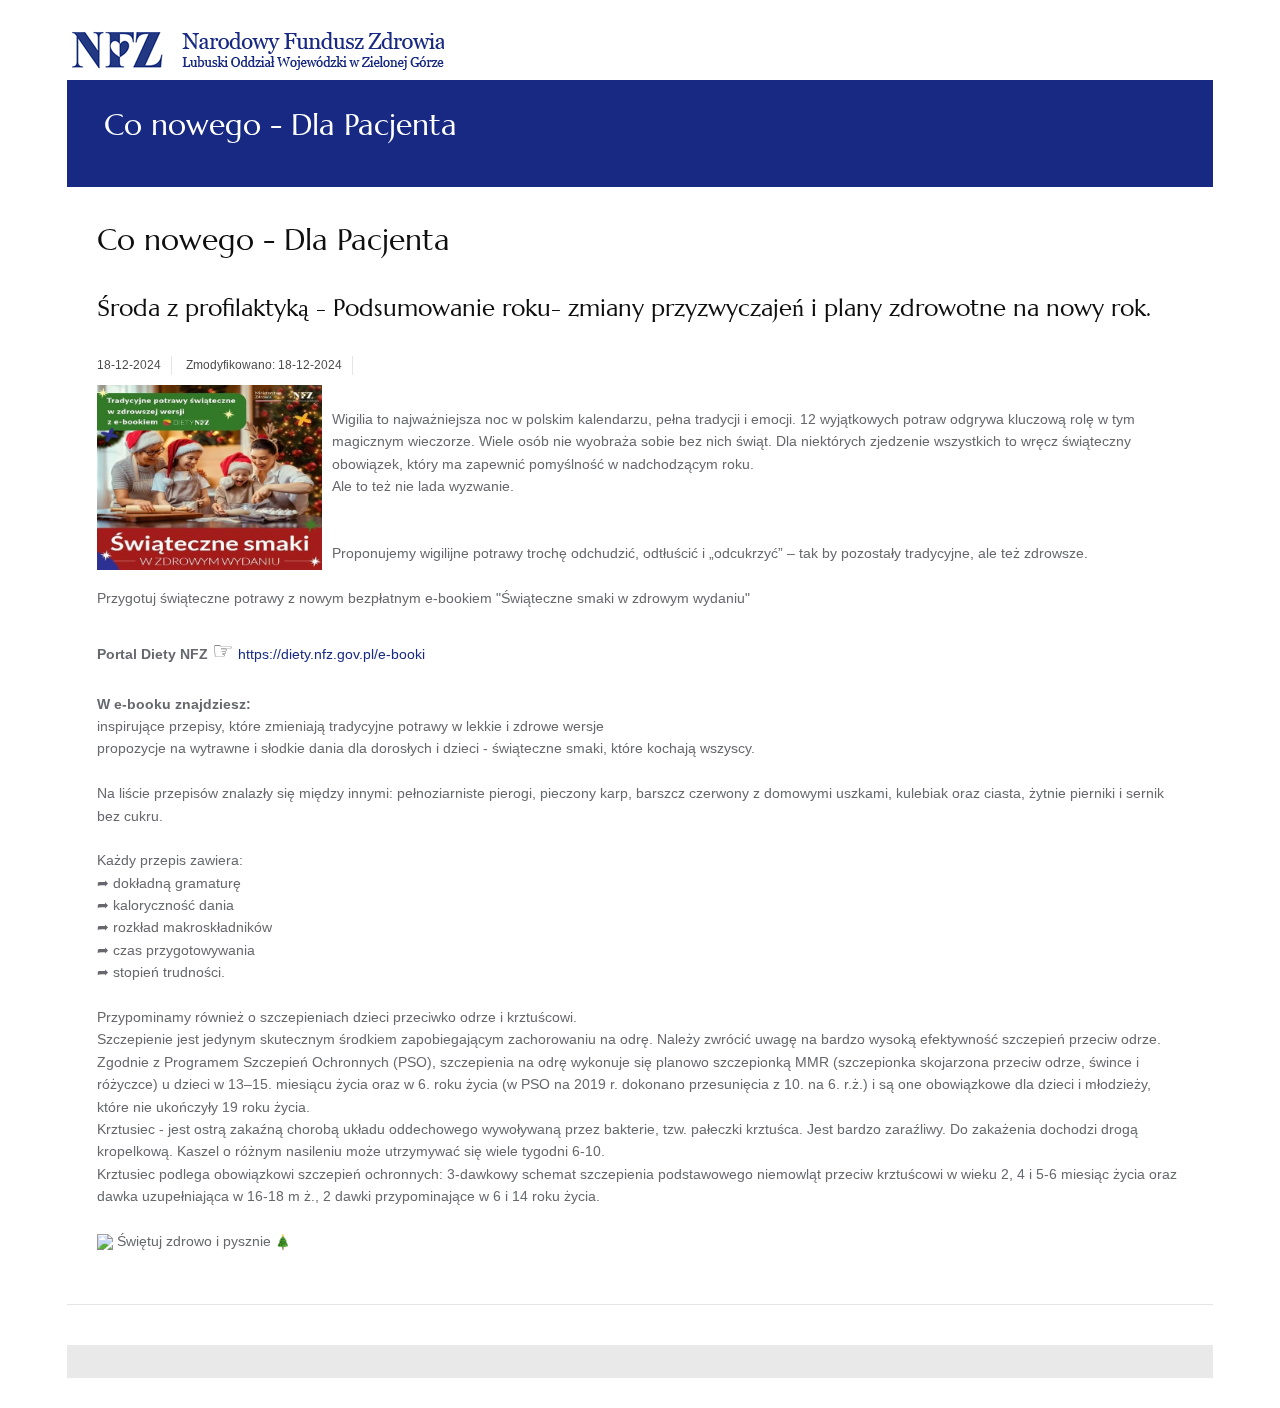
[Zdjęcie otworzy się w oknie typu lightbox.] (209, 476)
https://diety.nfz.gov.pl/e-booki (331, 654)
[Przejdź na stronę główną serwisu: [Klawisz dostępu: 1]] (258, 47)
